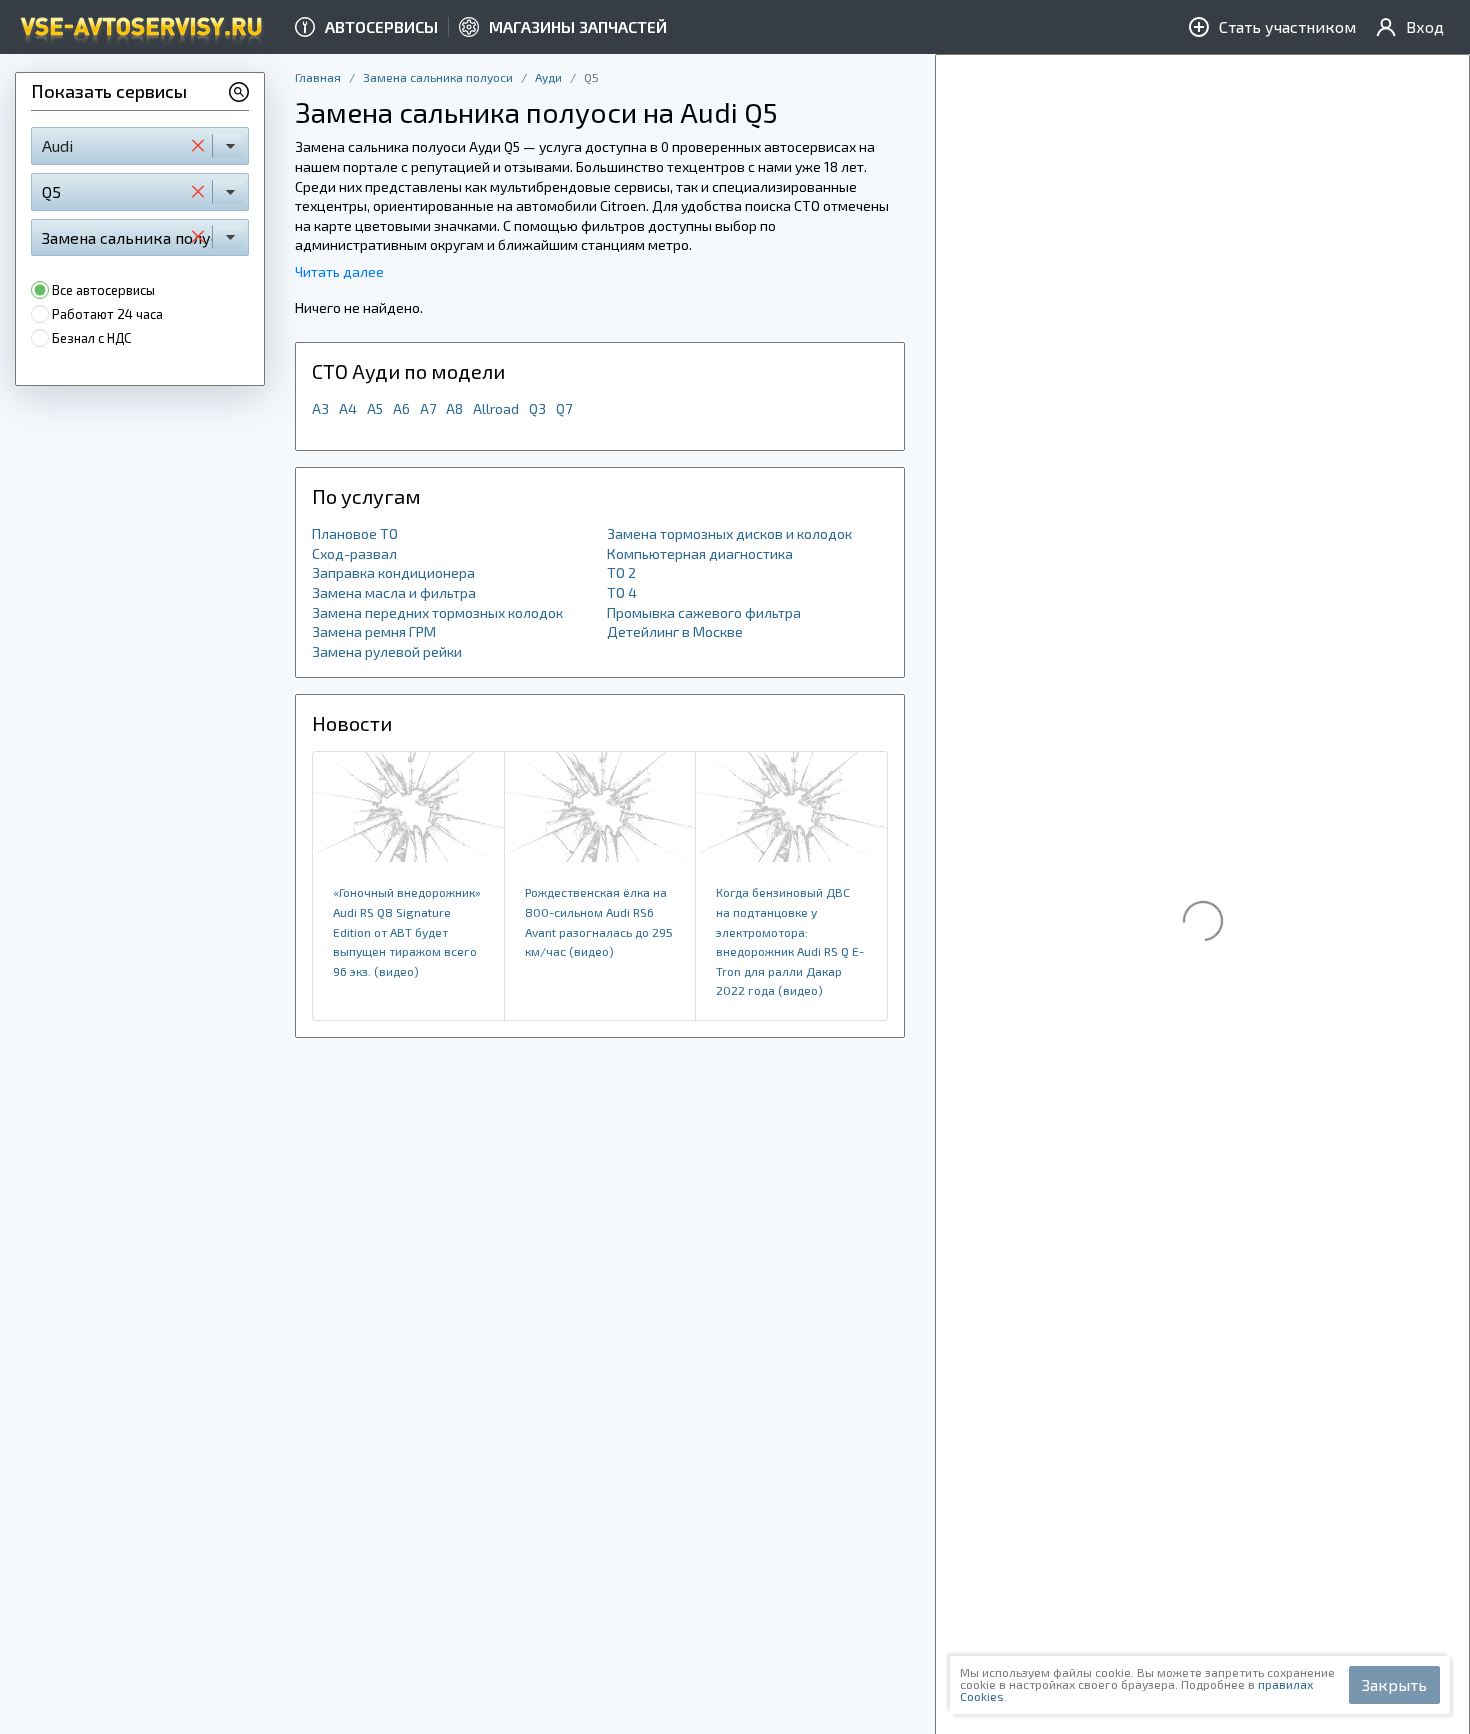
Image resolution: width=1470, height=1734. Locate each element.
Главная (318, 77)
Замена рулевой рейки (387, 651)
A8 (454, 408)
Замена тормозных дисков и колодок (729, 533)
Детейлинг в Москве (675, 631)
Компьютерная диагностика (700, 553)
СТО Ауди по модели (408, 371)
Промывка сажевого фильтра (704, 612)
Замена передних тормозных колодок (437, 612)
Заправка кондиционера (393, 572)
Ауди (548, 77)
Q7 (564, 408)
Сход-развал (354, 553)
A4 (348, 408)
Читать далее (339, 271)
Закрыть (1394, 1684)
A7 (428, 408)
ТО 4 (622, 592)
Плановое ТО (355, 533)
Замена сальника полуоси (438, 77)
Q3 (537, 408)
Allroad (496, 408)
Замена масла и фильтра (394, 592)
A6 (401, 408)
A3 (320, 408)
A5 (375, 408)
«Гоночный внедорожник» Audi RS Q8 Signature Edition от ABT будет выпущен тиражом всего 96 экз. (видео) (407, 931)
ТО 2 (621, 572)
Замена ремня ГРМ (374, 631)
